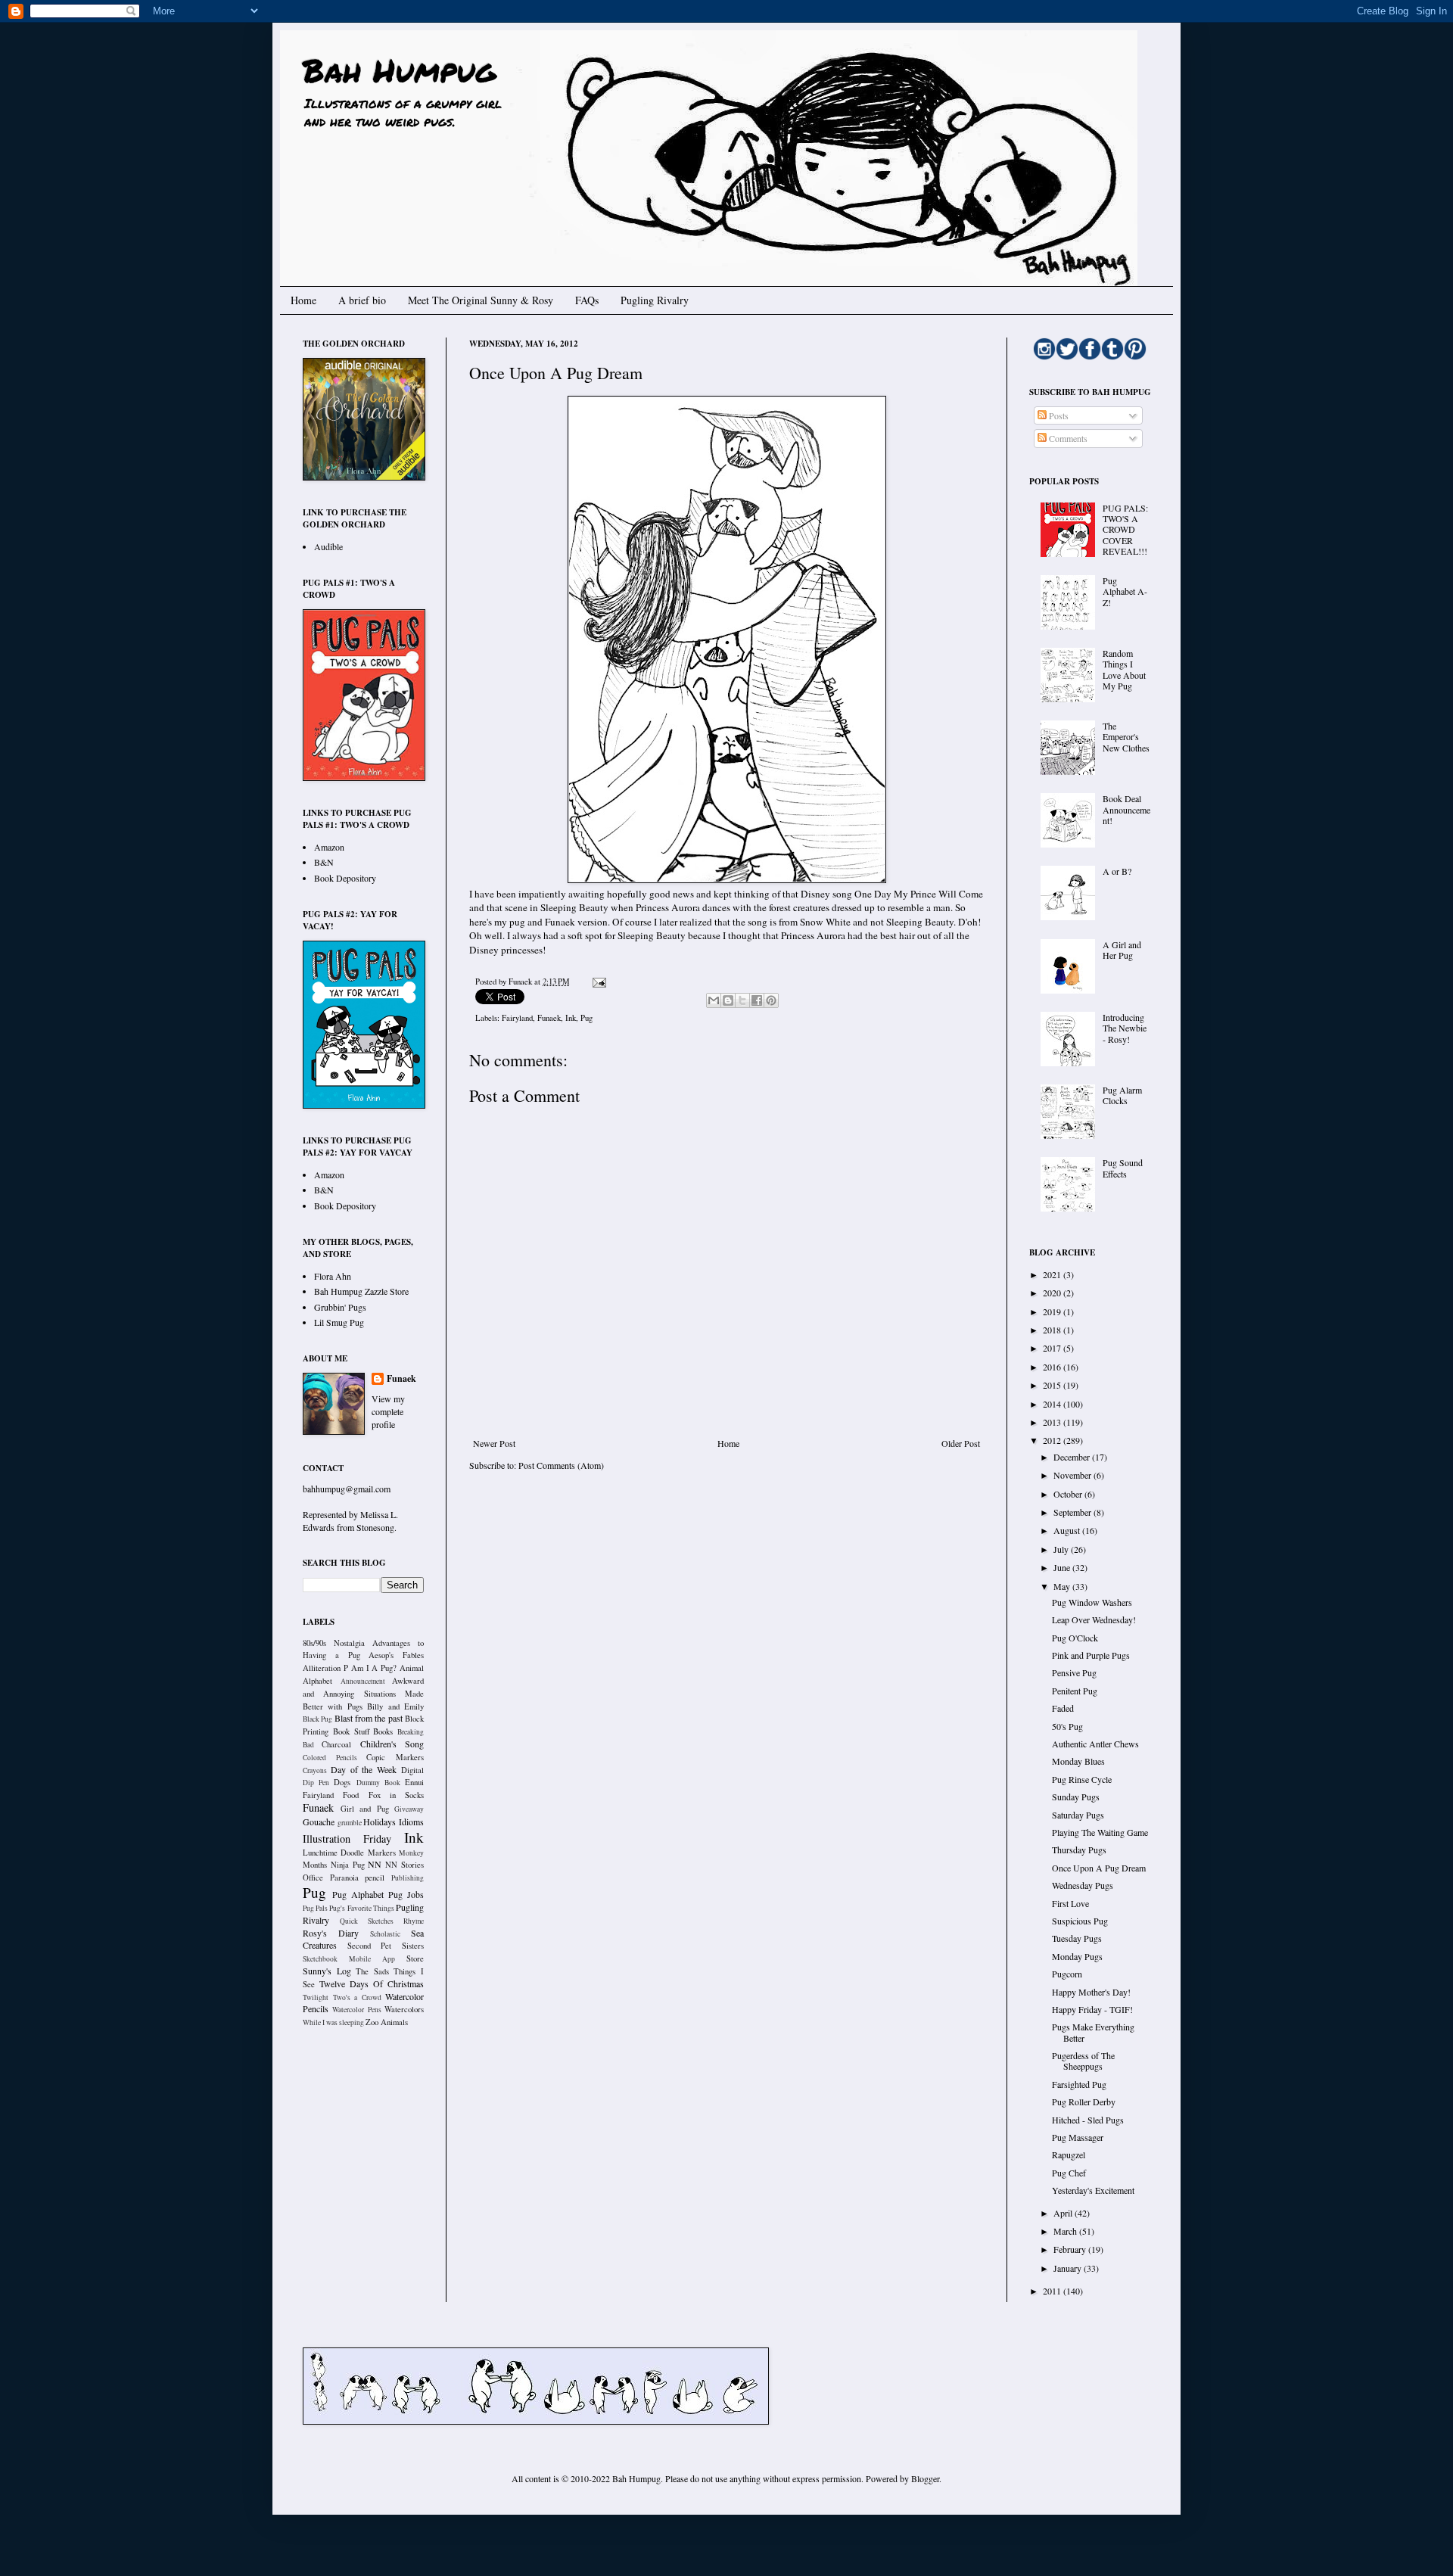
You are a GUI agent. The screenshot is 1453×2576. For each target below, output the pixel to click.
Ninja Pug (348, 1865)
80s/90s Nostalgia (334, 1643)
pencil (375, 1878)
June (1063, 1567)
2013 (1053, 1422)
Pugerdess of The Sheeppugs (1083, 2061)
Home (303, 300)
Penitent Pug (1075, 1691)
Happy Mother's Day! (1091, 1992)
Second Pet (370, 1946)
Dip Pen (316, 1783)
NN (375, 1864)
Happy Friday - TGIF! (1092, 2009)
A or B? (1117, 871)
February (1071, 2249)
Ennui (414, 1782)
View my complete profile (388, 1411)
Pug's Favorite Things (361, 1908)
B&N (324, 862)
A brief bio (362, 300)
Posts (1058, 415)
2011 (1053, 2291)
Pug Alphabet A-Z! (1125, 591)
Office (313, 1878)
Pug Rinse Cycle (1082, 1779)
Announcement (363, 1681)
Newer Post (494, 1443)
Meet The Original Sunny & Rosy (481, 300)
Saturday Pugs (1078, 1815)
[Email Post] (597, 982)
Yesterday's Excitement (1093, 2190)
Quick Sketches (367, 1921)
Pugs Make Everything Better (1093, 2032)
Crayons (315, 1770)
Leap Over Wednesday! (1094, 1619)
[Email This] (714, 1000)
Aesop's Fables (396, 1655)
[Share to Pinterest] (771, 1000)
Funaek (521, 982)
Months (315, 1865)
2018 (1053, 1330)
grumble (350, 1823)
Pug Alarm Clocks (1122, 1095)
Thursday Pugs (1079, 1850)
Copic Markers (395, 1757)
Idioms (411, 1822)
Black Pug (317, 1719)
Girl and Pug (365, 1809)
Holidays (380, 1822)
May (1063, 1586)
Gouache (319, 1822)
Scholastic (385, 1934)
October (1069, 1494)
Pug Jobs (406, 1894)
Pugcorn (1067, 1974)
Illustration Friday (347, 1839)
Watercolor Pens (356, 2010)
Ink (571, 1018)
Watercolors (404, 2009)
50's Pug (1067, 1726)
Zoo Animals (387, 2022)
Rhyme (414, 1921)
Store (415, 1958)
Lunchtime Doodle (333, 1853)
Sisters (413, 1946)
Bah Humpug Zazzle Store (361, 1291)
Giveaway (409, 1809)
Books (383, 1731)
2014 (1053, 1404)
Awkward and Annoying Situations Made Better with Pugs (363, 1694)
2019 (1053, 1311)
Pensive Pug (1074, 1672)
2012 (1053, 1440)
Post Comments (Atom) (561, 1465)
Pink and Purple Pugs (1091, 1655)
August (1068, 1530)
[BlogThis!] (728, 1000)
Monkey (411, 1853)
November (1073, 1475)
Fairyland (517, 1018)
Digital (412, 1770)
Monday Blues (1078, 1761)
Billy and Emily (395, 1706)
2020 (1053, 1293)
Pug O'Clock (1075, 1638)
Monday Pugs (1077, 1956)
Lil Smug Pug (339, 1322)
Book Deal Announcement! (1126, 809)
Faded (1063, 1708)
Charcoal (336, 1744)
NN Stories (404, 1865)
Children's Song (392, 1744)
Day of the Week (364, 1769)
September (1073, 1512)
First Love (1070, 1903)
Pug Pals (315, 1908)
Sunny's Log (327, 1971)
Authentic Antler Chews (1095, 1744)
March (1066, 2231)
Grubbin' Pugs (340, 1307)
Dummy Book (378, 1783)
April (1064, 2213)
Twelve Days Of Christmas (372, 1983)
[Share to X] (742, 1000)
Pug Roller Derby (1084, 2102)
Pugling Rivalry (655, 300)
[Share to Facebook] (757, 1000)
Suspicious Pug (1080, 1921)
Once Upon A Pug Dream (1099, 1868)
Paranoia (344, 1878)
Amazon (329, 847)
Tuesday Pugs (1077, 1938)
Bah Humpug (399, 70)
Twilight (316, 1997)
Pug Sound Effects (1123, 1168)
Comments (1067, 438)
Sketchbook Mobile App (349, 1959)
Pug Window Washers (1092, 1602)
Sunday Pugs (1076, 1797)
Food (351, 1795)
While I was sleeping (333, 2022)
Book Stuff (351, 1731)
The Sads (372, 1971)
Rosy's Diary (331, 1933)
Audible (328, 546)
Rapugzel (1069, 2154)
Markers (382, 1853)
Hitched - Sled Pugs (1088, 2120)
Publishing (408, 1878)
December (1073, 1457)
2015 (1053, 1385)
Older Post (961, 1443)
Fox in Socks (397, 1795)
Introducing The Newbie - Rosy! (1125, 1028)
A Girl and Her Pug (1122, 950)
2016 (1053, 1367)
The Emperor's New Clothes (1126, 737)
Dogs (342, 1782)
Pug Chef (1069, 2173)
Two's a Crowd (357, 1997)
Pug (586, 1018)
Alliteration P (325, 1668)
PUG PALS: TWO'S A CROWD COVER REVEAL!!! (1125, 530)
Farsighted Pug (1079, 2084)
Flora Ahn (333, 1276)
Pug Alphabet (358, 1894)
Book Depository (345, 878)
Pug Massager (1078, 2137)
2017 (1053, 1348)
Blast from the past (369, 1718)
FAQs (587, 300)
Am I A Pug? (374, 1668)
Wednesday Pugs (1083, 1885)
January (1069, 2268)
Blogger (925, 2478)
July (1062, 1549)
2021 (1053, 1274)
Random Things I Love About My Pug (1124, 669)
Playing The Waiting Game (1100, 1832)
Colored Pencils (330, 1758)
